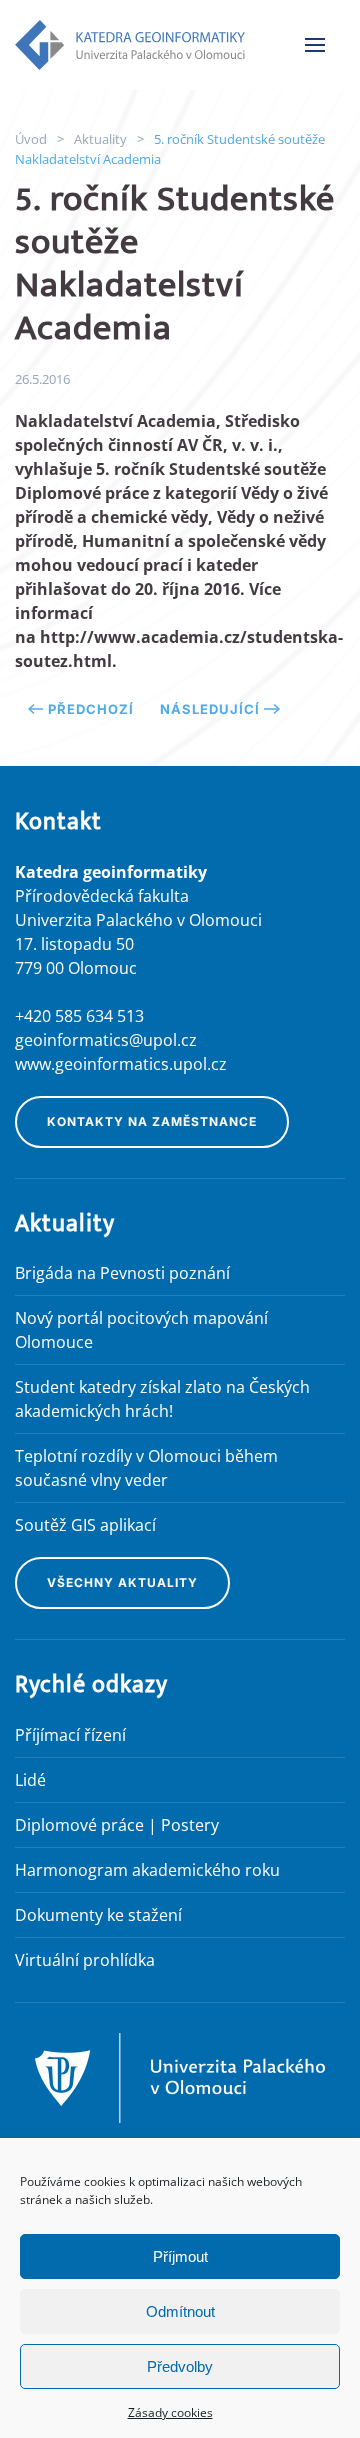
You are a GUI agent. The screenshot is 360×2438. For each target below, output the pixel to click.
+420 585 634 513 (79, 1016)
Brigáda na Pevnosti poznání (122, 1273)
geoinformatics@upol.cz (106, 1040)
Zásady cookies (170, 2412)
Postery (190, 1825)
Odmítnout (180, 2311)
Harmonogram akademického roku (147, 1870)
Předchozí (91, 709)
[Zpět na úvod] (130, 45)
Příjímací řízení (70, 1735)
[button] (315, 45)
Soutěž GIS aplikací (85, 1525)
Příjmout (180, 2256)
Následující (210, 709)
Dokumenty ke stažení (98, 1915)
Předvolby (180, 2366)
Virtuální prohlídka (85, 1960)
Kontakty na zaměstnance (152, 1121)
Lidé (30, 1780)
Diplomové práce (79, 1825)
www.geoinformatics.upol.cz (121, 1064)
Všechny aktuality (122, 1582)
